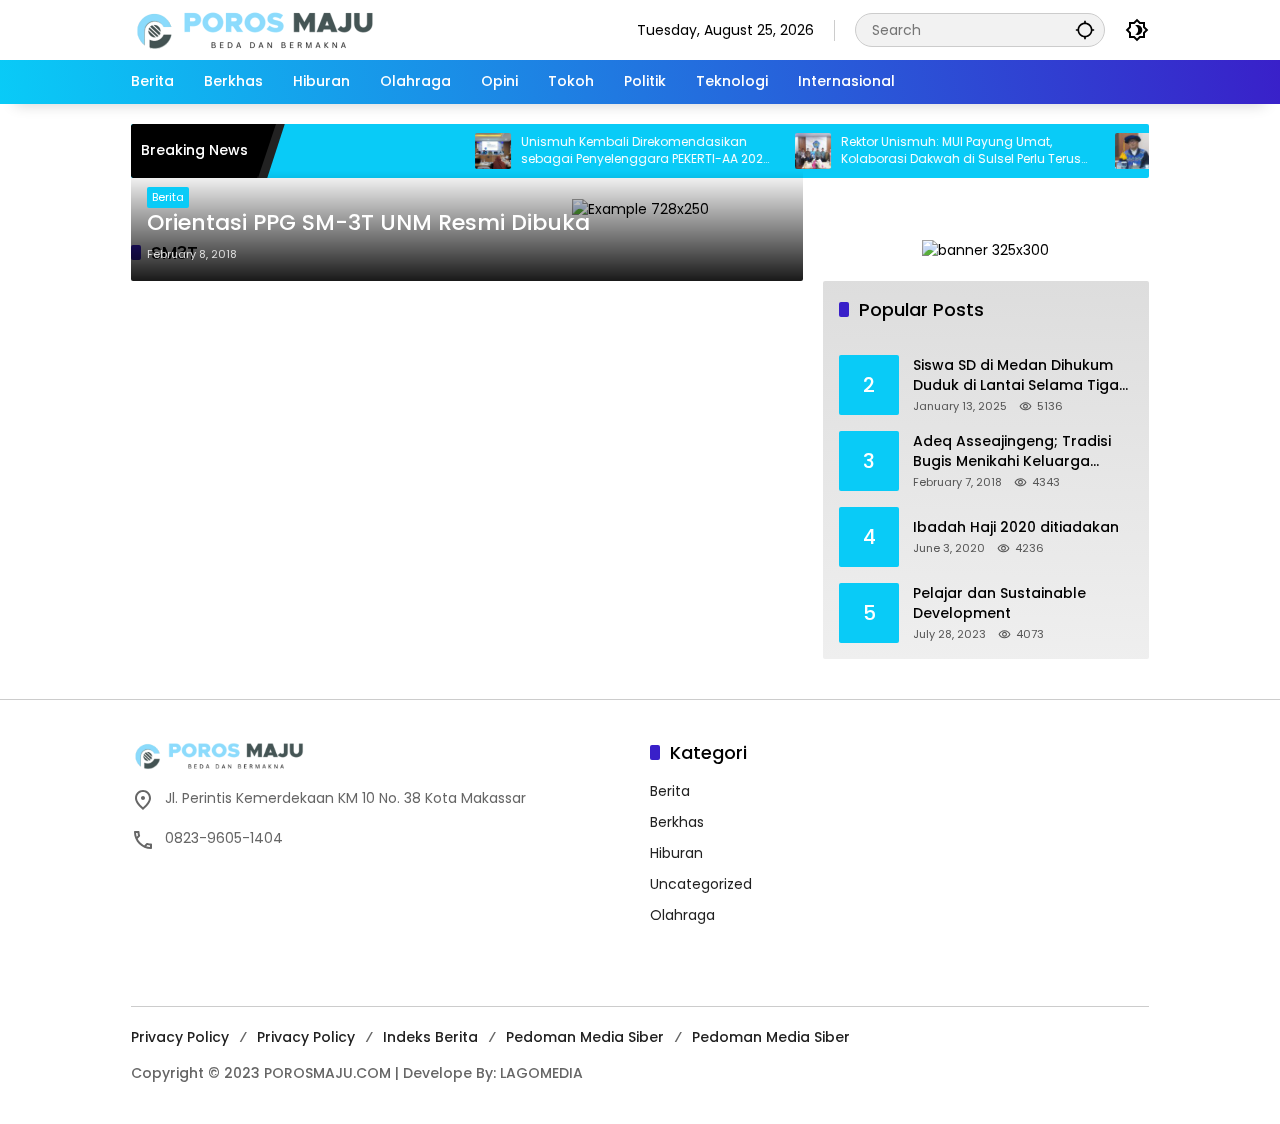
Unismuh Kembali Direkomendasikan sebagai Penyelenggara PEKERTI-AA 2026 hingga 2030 (627, 151)
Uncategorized (701, 884)
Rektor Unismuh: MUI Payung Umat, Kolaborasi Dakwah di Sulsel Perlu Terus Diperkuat (942, 151)
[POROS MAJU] (306, 29)
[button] (1085, 29)
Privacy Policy (180, 1037)
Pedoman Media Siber (585, 1037)
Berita (168, 197)
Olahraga (682, 915)
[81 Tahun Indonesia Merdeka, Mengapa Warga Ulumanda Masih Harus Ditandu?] (1114, 151)
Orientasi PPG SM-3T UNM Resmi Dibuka (368, 223)
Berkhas (677, 822)
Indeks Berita (430, 1037)
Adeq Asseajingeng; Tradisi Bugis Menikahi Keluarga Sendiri (1012, 451)
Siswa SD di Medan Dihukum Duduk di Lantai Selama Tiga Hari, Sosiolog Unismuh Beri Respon (1016, 375)
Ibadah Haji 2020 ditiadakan (1016, 527)
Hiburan (676, 853)
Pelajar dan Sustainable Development (999, 603)
